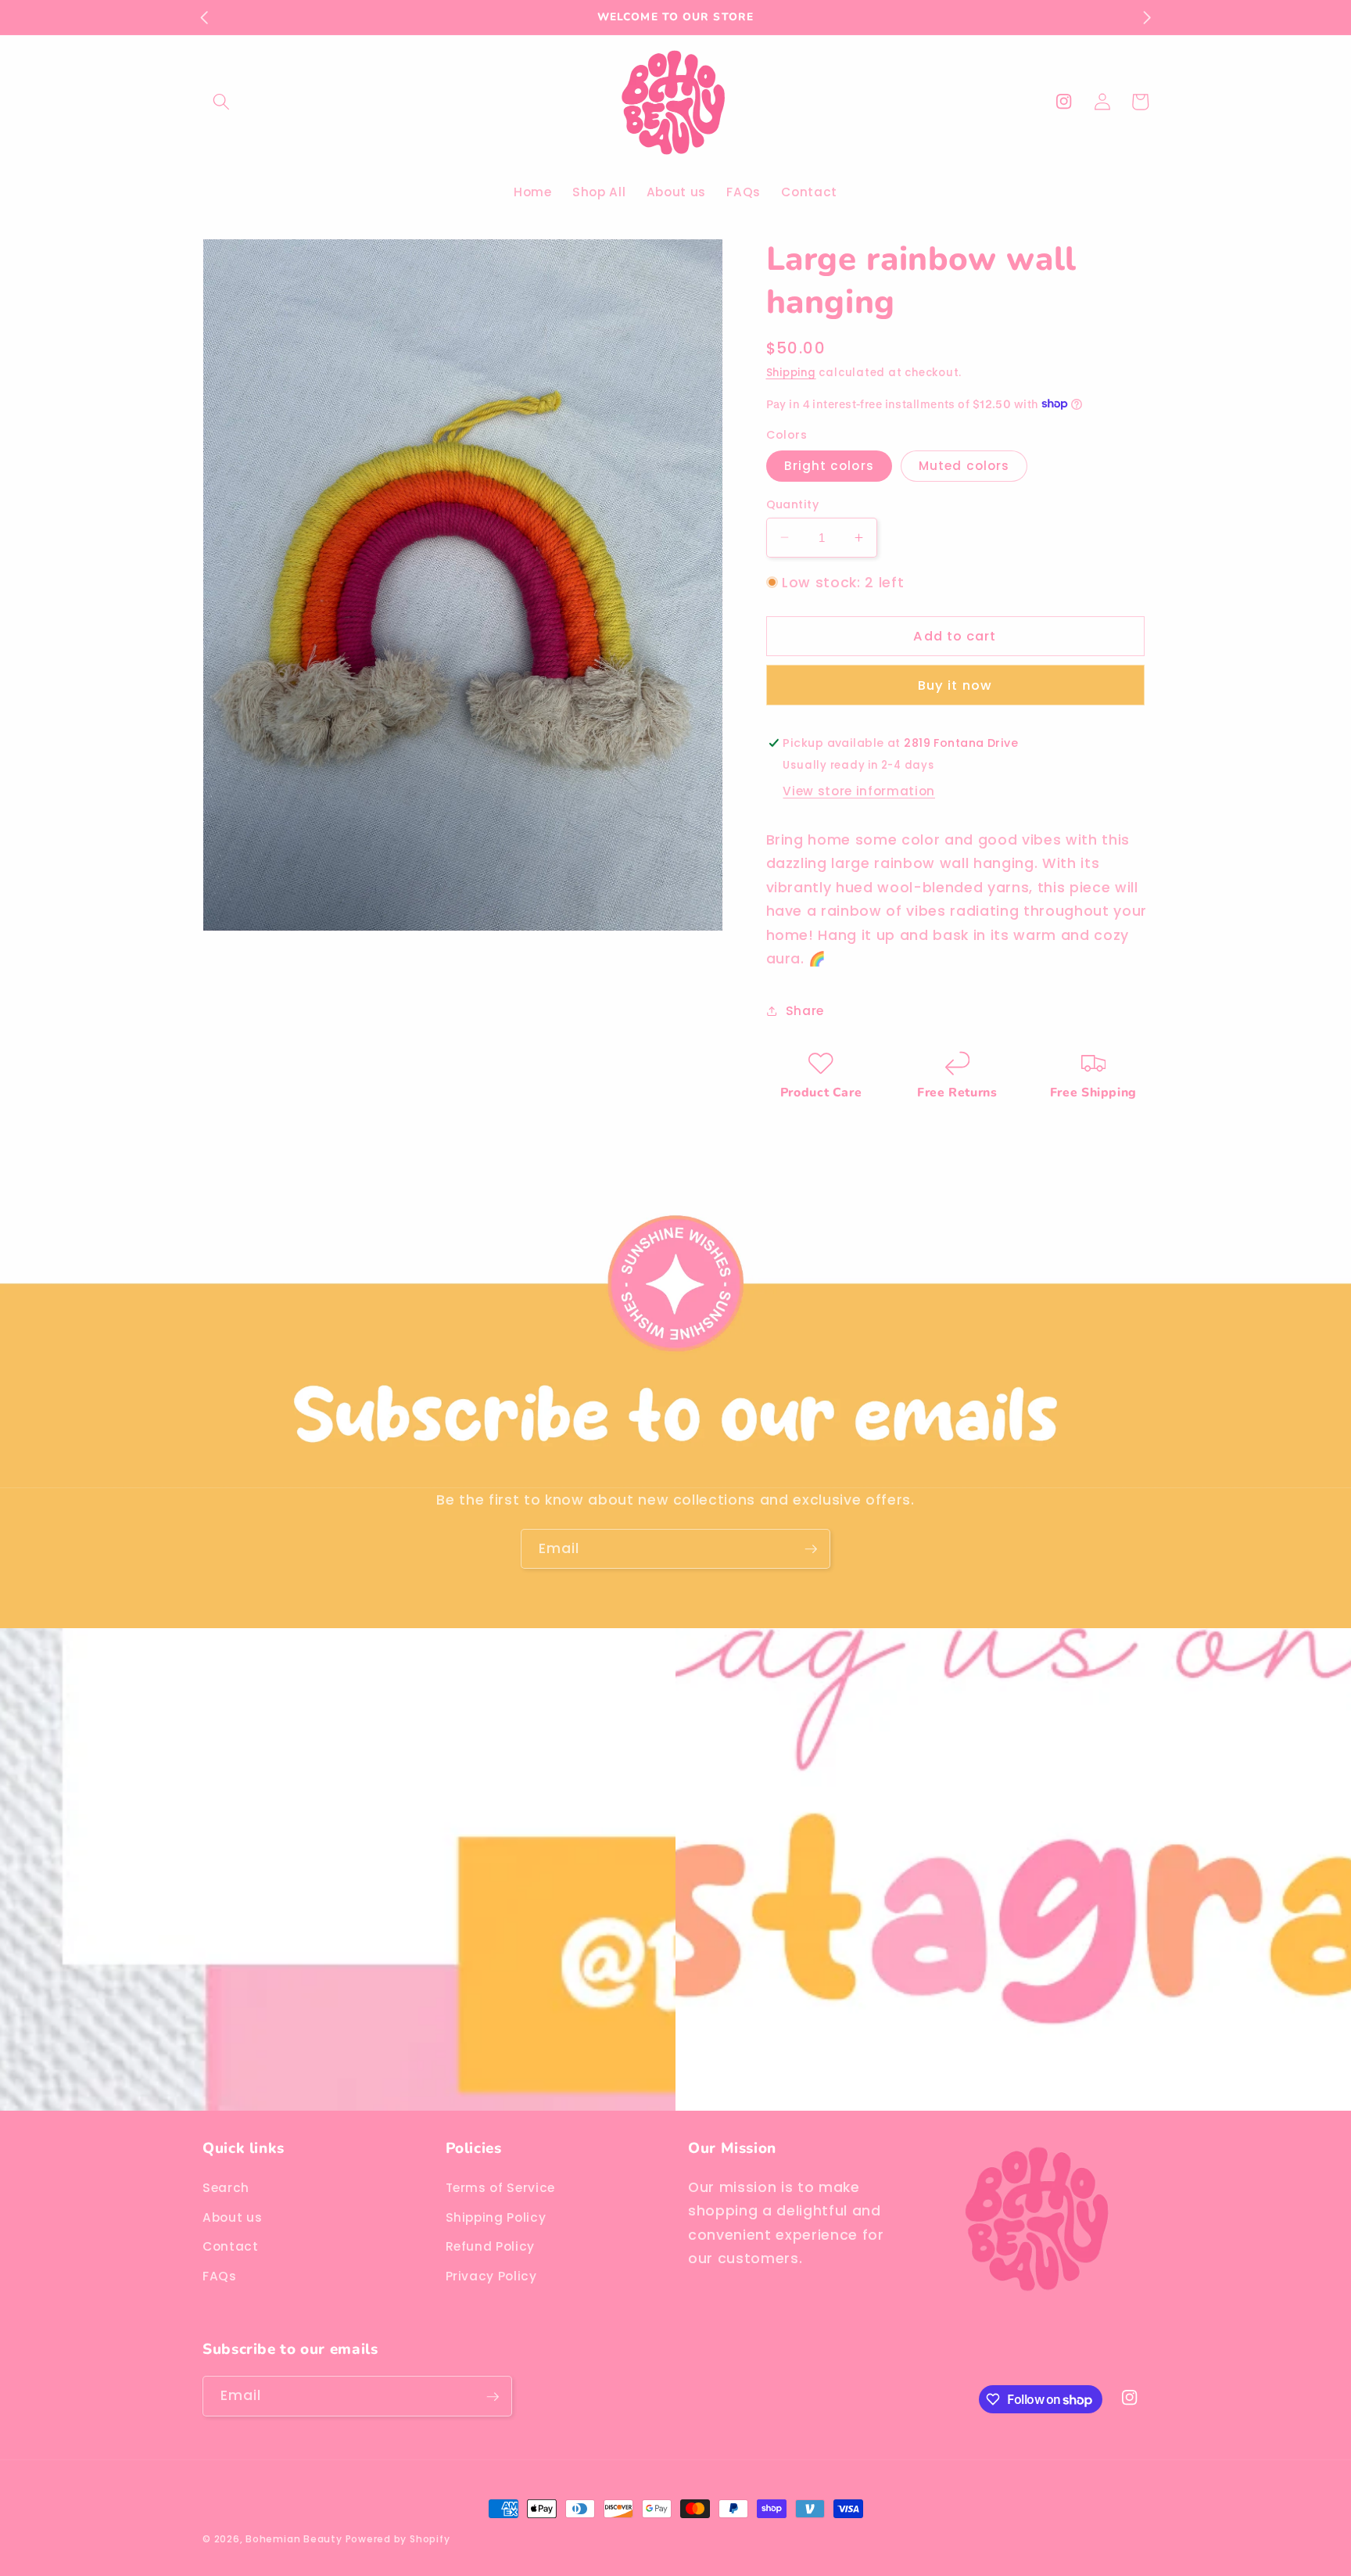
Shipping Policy (496, 2217)
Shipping (791, 373)
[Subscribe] (811, 1549)
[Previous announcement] (204, 17)
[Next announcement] (1147, 17)
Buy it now (955, 685)
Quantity (793, 504)
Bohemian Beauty (295, 2539)
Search (226, 2187)
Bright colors (829, 466)
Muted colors (964, 466)
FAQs (220, 2275)
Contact (231, 2246)
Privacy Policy (491, 2275)
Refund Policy (491, 2246)
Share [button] (805, 1010)
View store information (859, 790)
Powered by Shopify (398, 2539)
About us (232, 2217)
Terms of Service (501, 2187)
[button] (221, 102)
